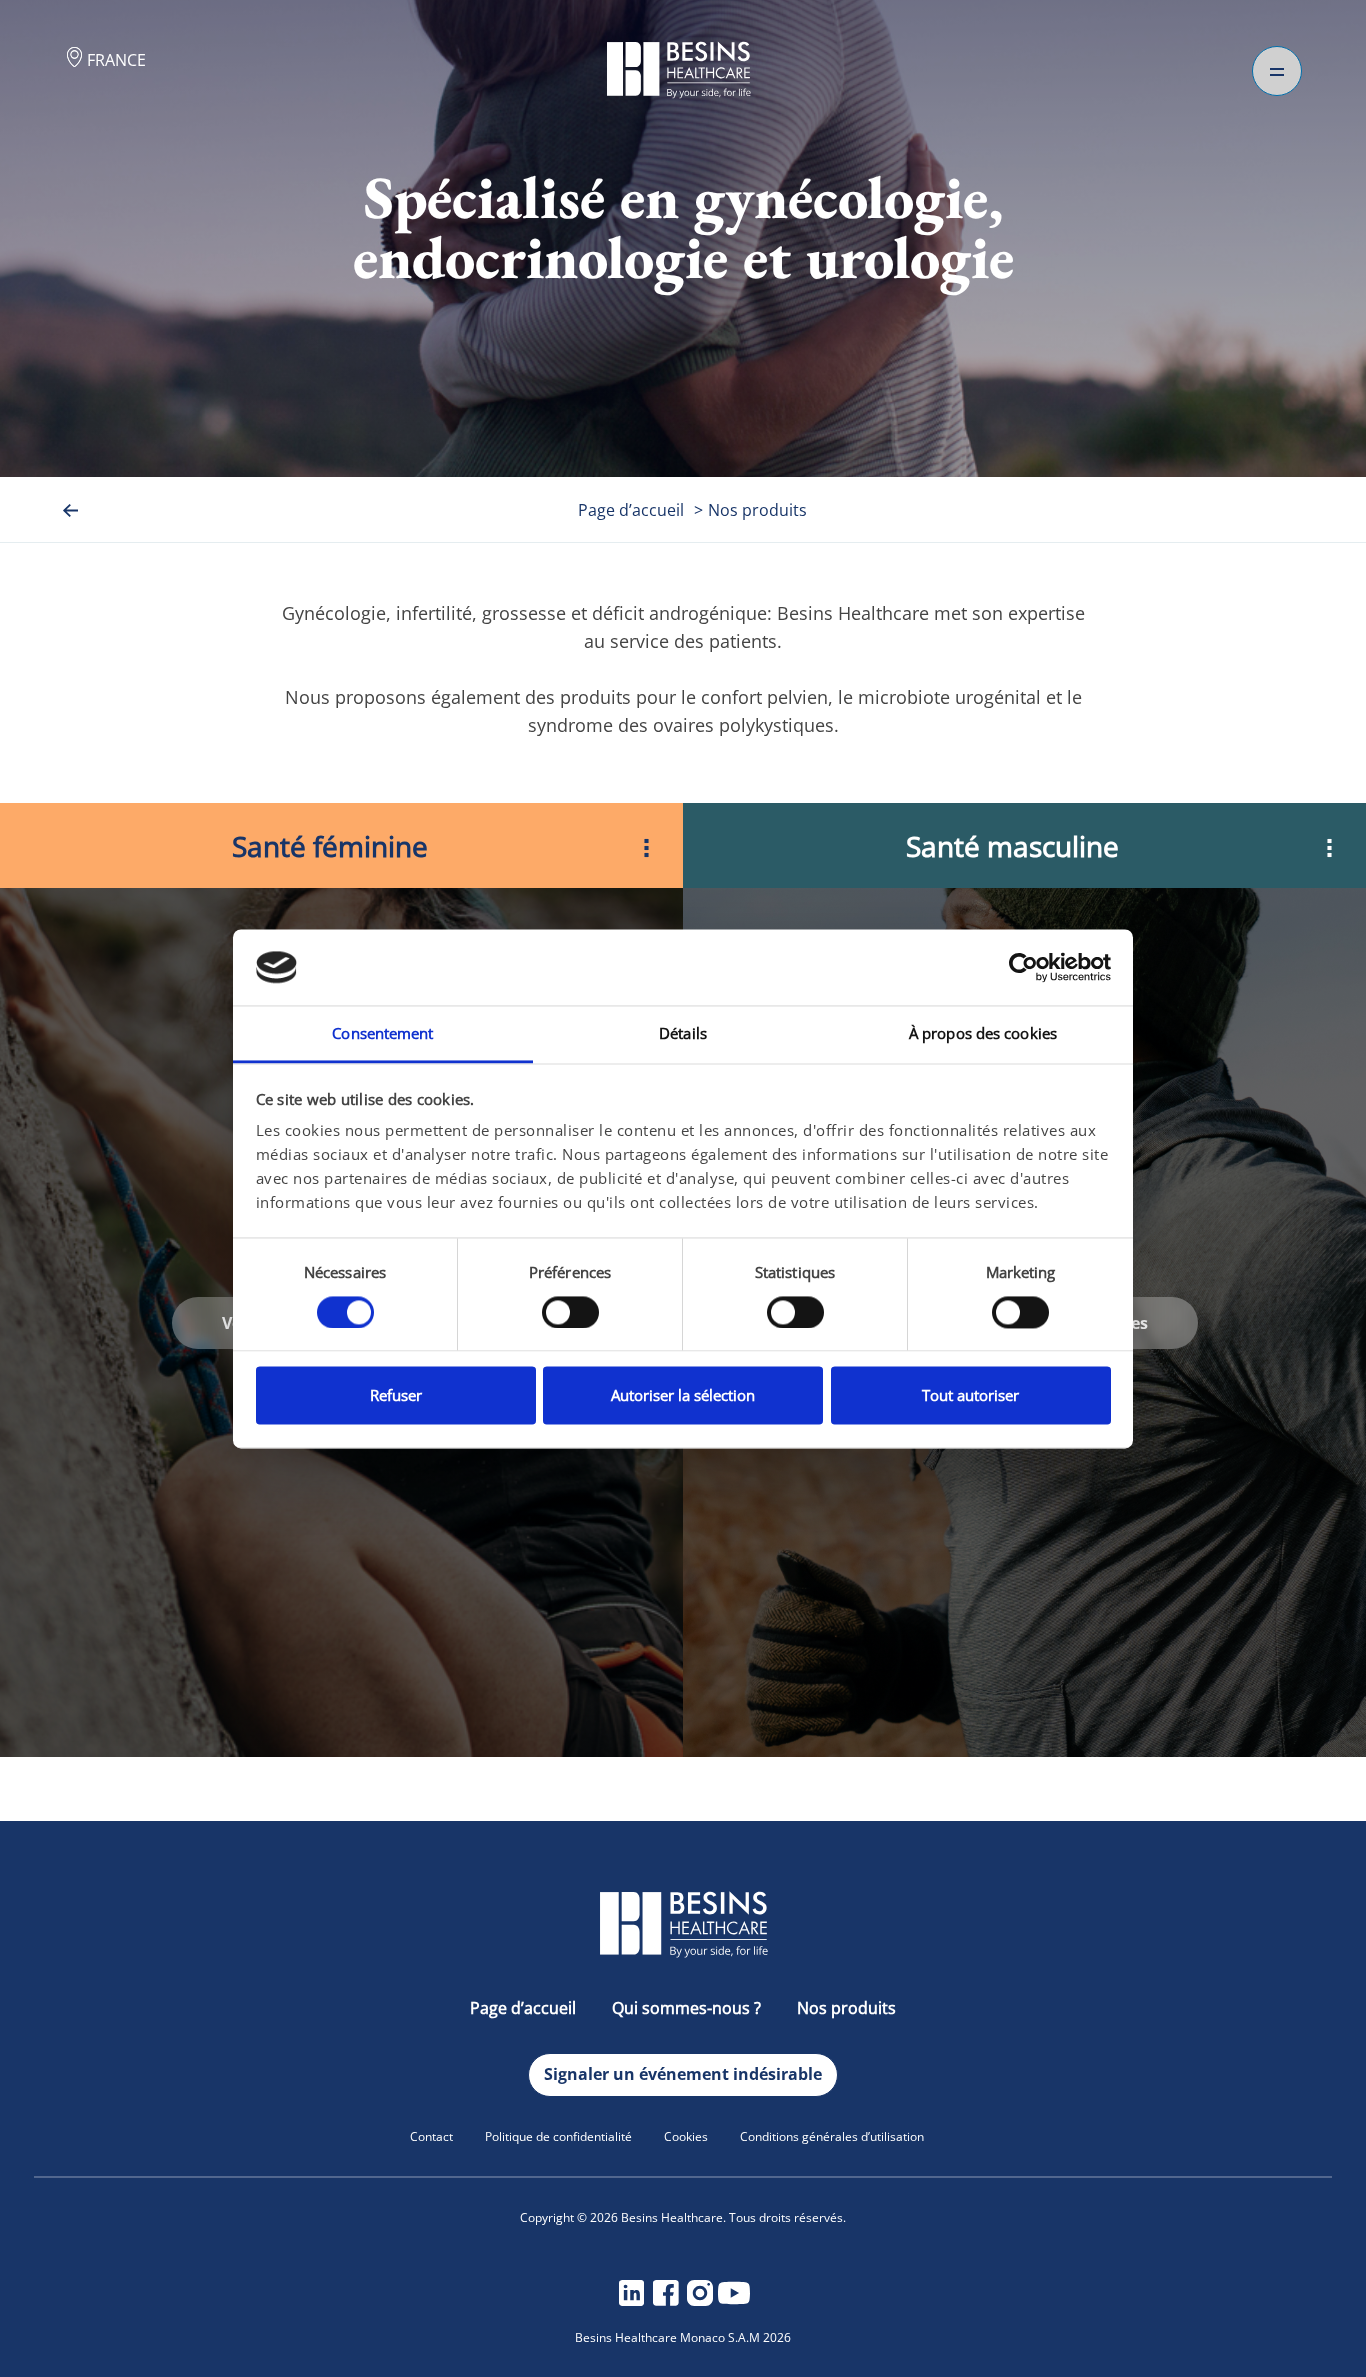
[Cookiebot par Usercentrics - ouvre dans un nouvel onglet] (1023, 967)
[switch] (570, 1312)
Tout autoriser (970, 1396)
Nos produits (846, 2008)
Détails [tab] (683, 1034)
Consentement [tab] (382, 1034)
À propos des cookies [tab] (983, 1034)
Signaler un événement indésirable (683, 2074)
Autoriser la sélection (683, 1396)
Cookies (686, 2136)
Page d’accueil (631, 510)
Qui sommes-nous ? (686, 2008)
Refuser (396, 1396)
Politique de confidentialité (558, 2136)
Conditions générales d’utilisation (832, 2136)
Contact (431, 2136)
